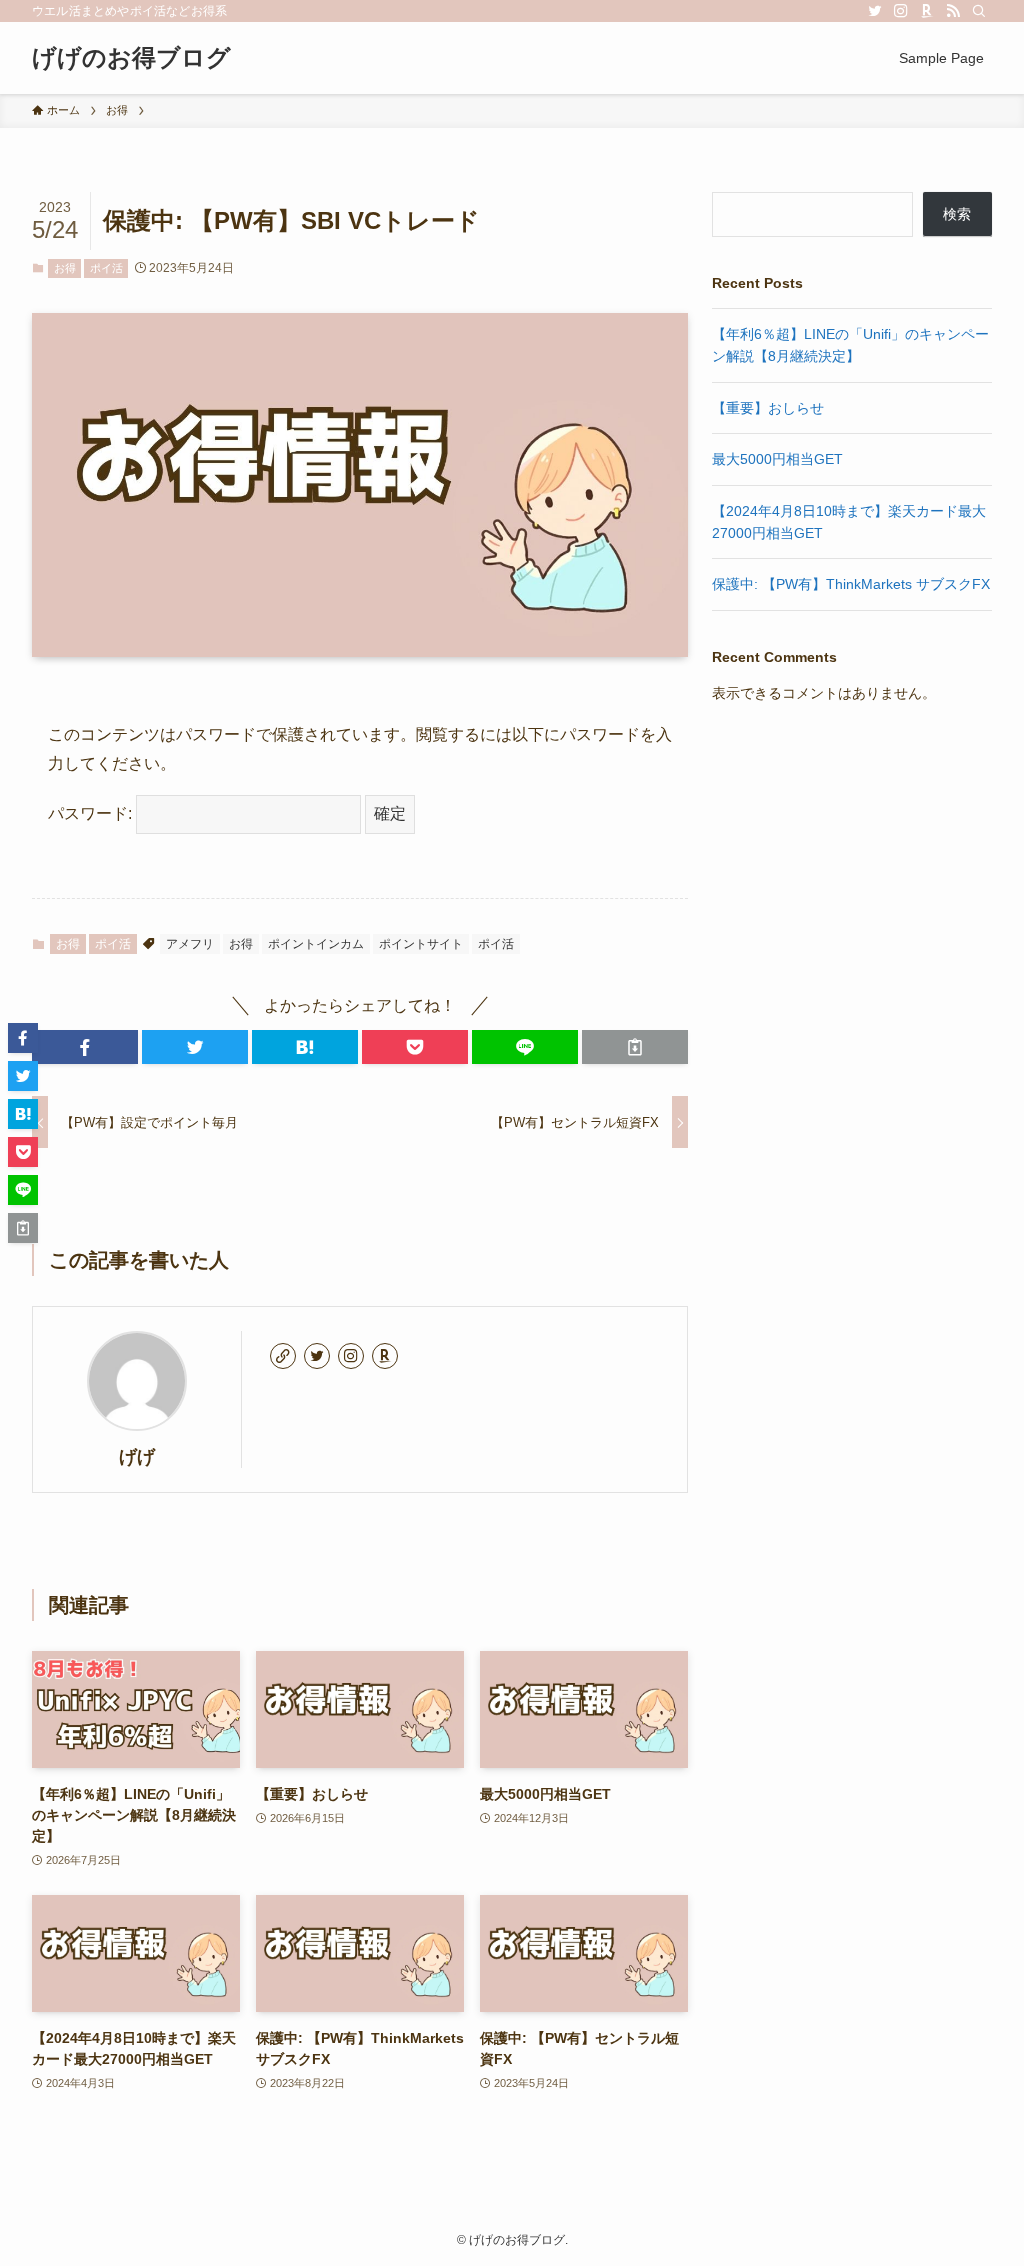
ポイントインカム (316, 944)
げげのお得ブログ (131, 58)
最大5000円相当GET (777, 459)
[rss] (953, 11)
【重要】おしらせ (768, 408)
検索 (957, 214)
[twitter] (875, 11)
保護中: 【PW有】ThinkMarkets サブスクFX (851, 584)
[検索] (979, 11)
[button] (85, 1047)
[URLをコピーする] (635, 1047)
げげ (137, 1457)
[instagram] (901, 11)
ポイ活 (106, 268)
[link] (283, 1356)
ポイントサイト (421, 944)
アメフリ (190, 944)
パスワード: (92, 813)
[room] (927, 11)
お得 (65, 268)
